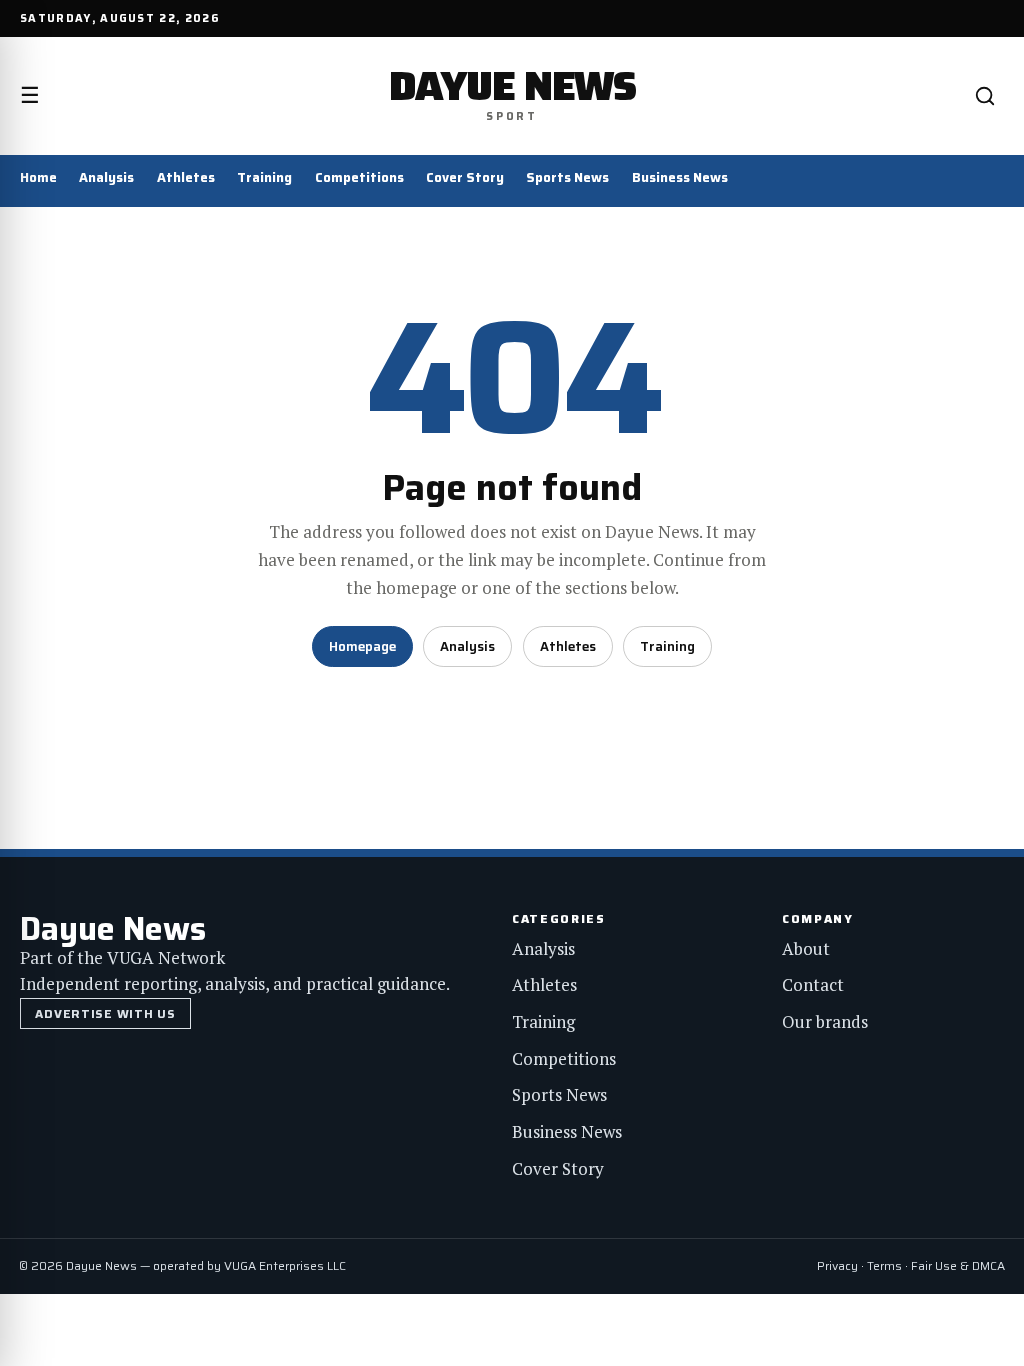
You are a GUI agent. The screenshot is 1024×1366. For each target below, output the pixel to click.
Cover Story (465, 177)
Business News (680, 177)
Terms (884, 1265)
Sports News (567, 177)
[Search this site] (985, 96)
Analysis (106, 177)
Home (38, 177)
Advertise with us (105, 1013)
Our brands (825, 1021)
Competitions (359, 177)
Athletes (186, 177)
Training (264, 177)
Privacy (837, 1265)
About (806, 948)
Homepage (362, 646)
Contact (813, 984)
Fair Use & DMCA (958, 1265)
